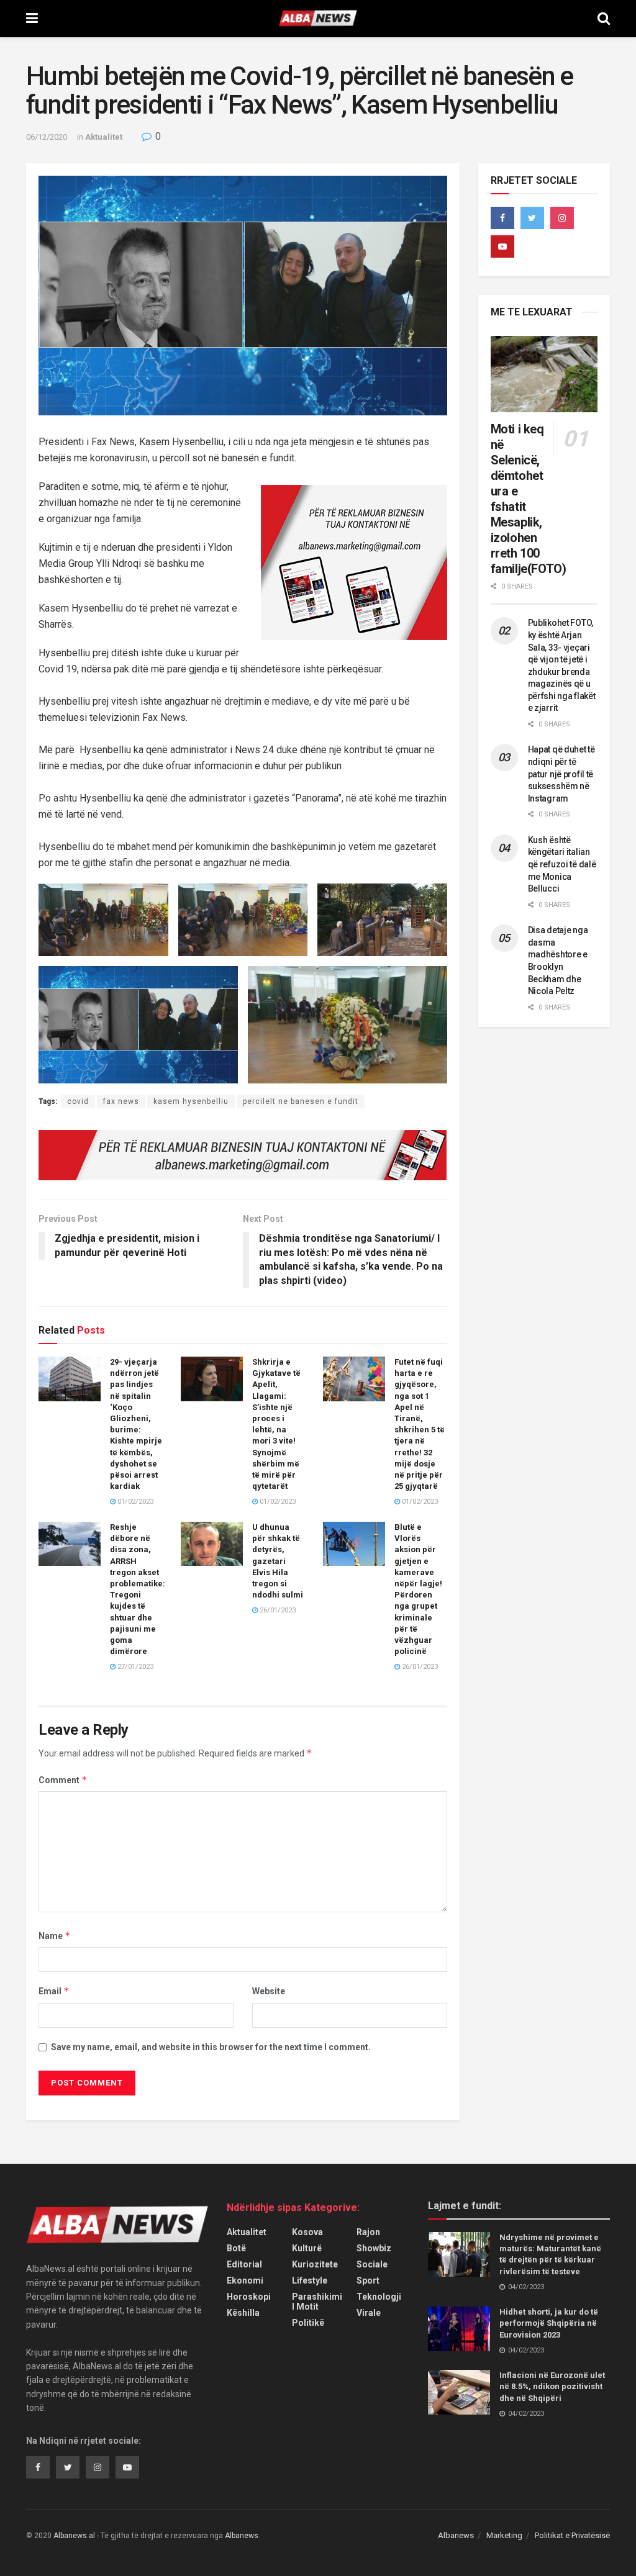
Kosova (307, 2232)
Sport (368, 2280)
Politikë (308, 2323)
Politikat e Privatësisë (572, 2535)
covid (78, 1101)
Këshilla (243, 2313)
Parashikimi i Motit (317, 2302)
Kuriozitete (315, 2264)
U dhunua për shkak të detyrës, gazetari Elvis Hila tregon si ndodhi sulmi (278, 1561)
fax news (121, 1101)
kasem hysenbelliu (191, 1101)
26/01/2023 (277, 1610)
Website (269, 1991)
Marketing (504, 2535)
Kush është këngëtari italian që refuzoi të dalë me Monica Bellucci (562, 864)
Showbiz (374, 2248)
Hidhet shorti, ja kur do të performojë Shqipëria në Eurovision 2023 (549, 2323)
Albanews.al (74, 2536)
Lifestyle (310, 2280)
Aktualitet (104, 137)
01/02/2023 (134, 1502)
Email (54, 1991)
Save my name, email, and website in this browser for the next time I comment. (211, 2047)
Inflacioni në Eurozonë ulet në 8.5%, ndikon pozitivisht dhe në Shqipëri (552, 2386)
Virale (369, 2313)
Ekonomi (245, 2280)
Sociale (372, 2264)
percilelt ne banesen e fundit (301, 1101)
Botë (236, 2248)
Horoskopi (249, 2297)
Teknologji (379, 2297)
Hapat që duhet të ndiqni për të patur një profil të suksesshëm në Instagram (561, 774)
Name (55, 1936)
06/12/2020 (47, 137)
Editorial (244, 2264)
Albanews (456, 2535)
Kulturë (307, 2248)
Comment (63, 1780)
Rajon (368, 2232)
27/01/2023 (134, 1667)
